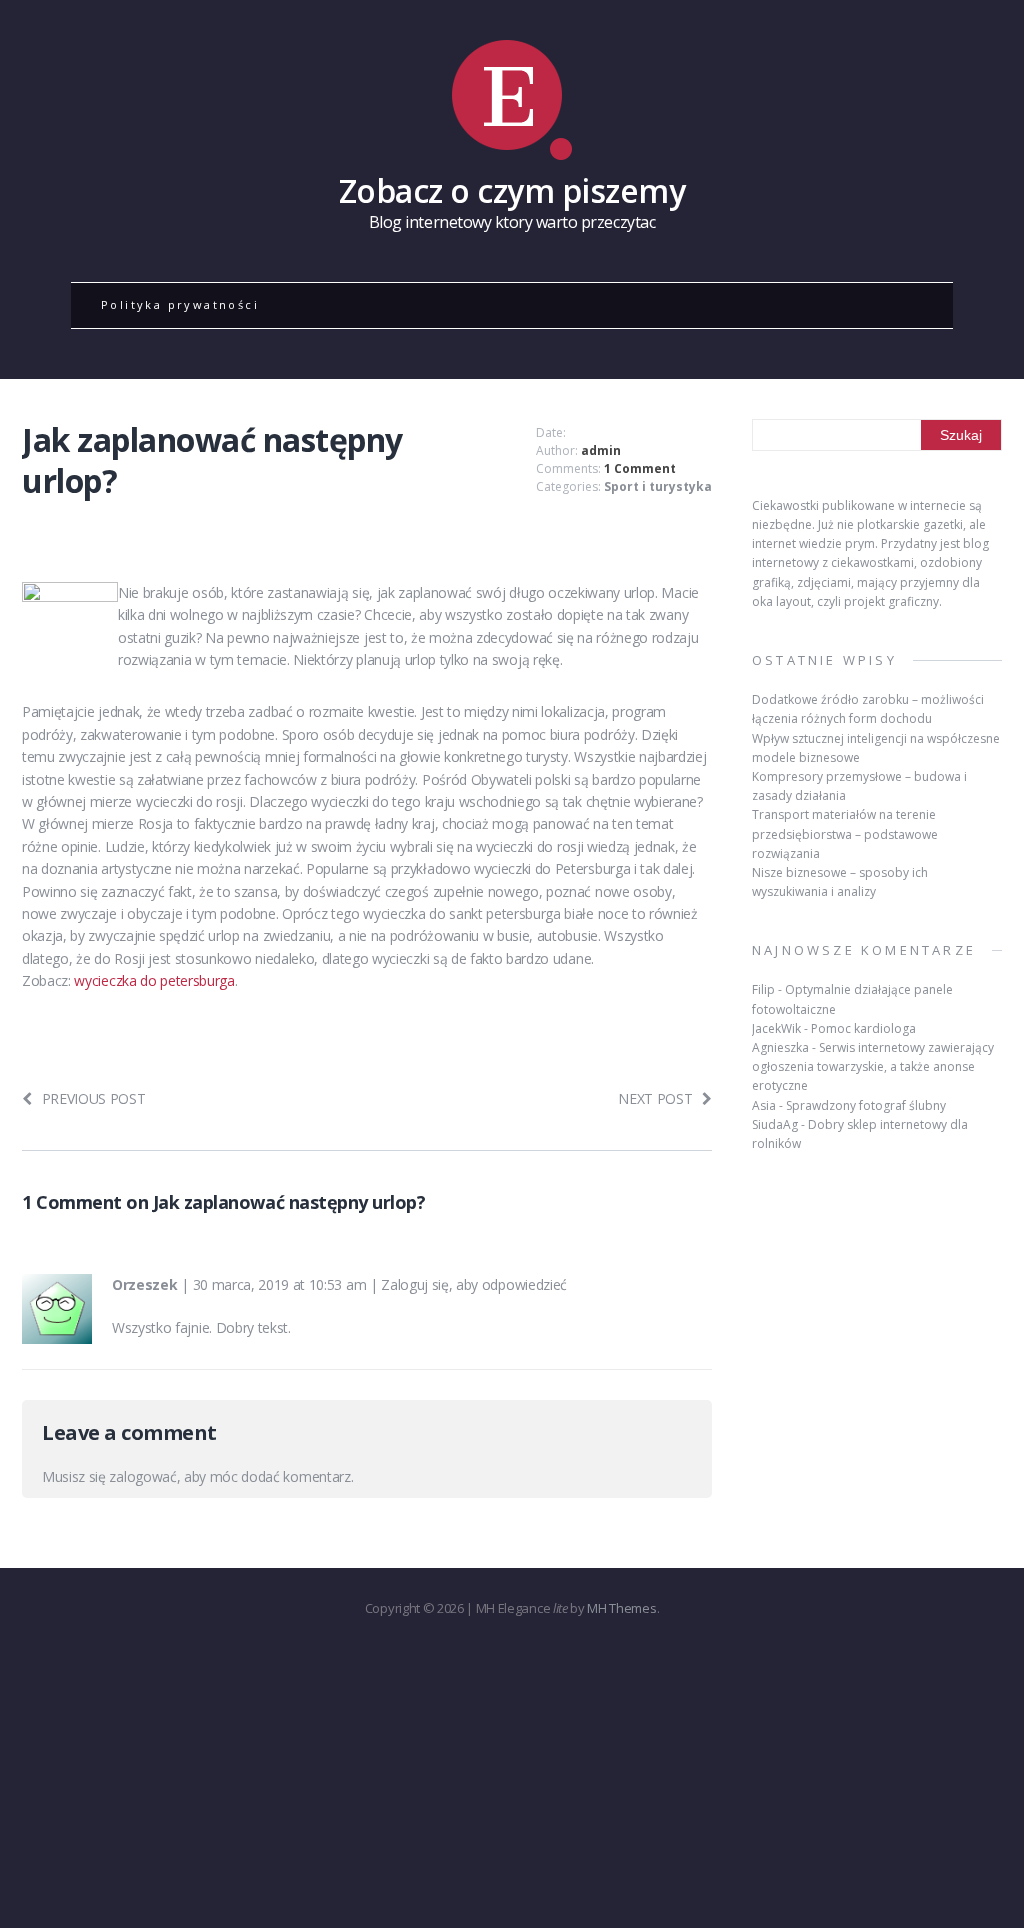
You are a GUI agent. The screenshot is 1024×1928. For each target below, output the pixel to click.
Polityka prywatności (180, 304)
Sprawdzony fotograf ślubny (866, 1105)
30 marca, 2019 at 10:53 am (280, 1284)
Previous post (94, 1098)
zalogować (142, 1476)
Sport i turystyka (658, 486)
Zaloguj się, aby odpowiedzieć (474, 1284)
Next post (655, 1098)
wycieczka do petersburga (154, 980)
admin (601, 450)
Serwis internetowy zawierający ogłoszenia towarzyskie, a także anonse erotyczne (873, 1066)
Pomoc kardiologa (863, 1028)
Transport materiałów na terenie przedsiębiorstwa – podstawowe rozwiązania (845, 833)
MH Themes (621, 1608)
